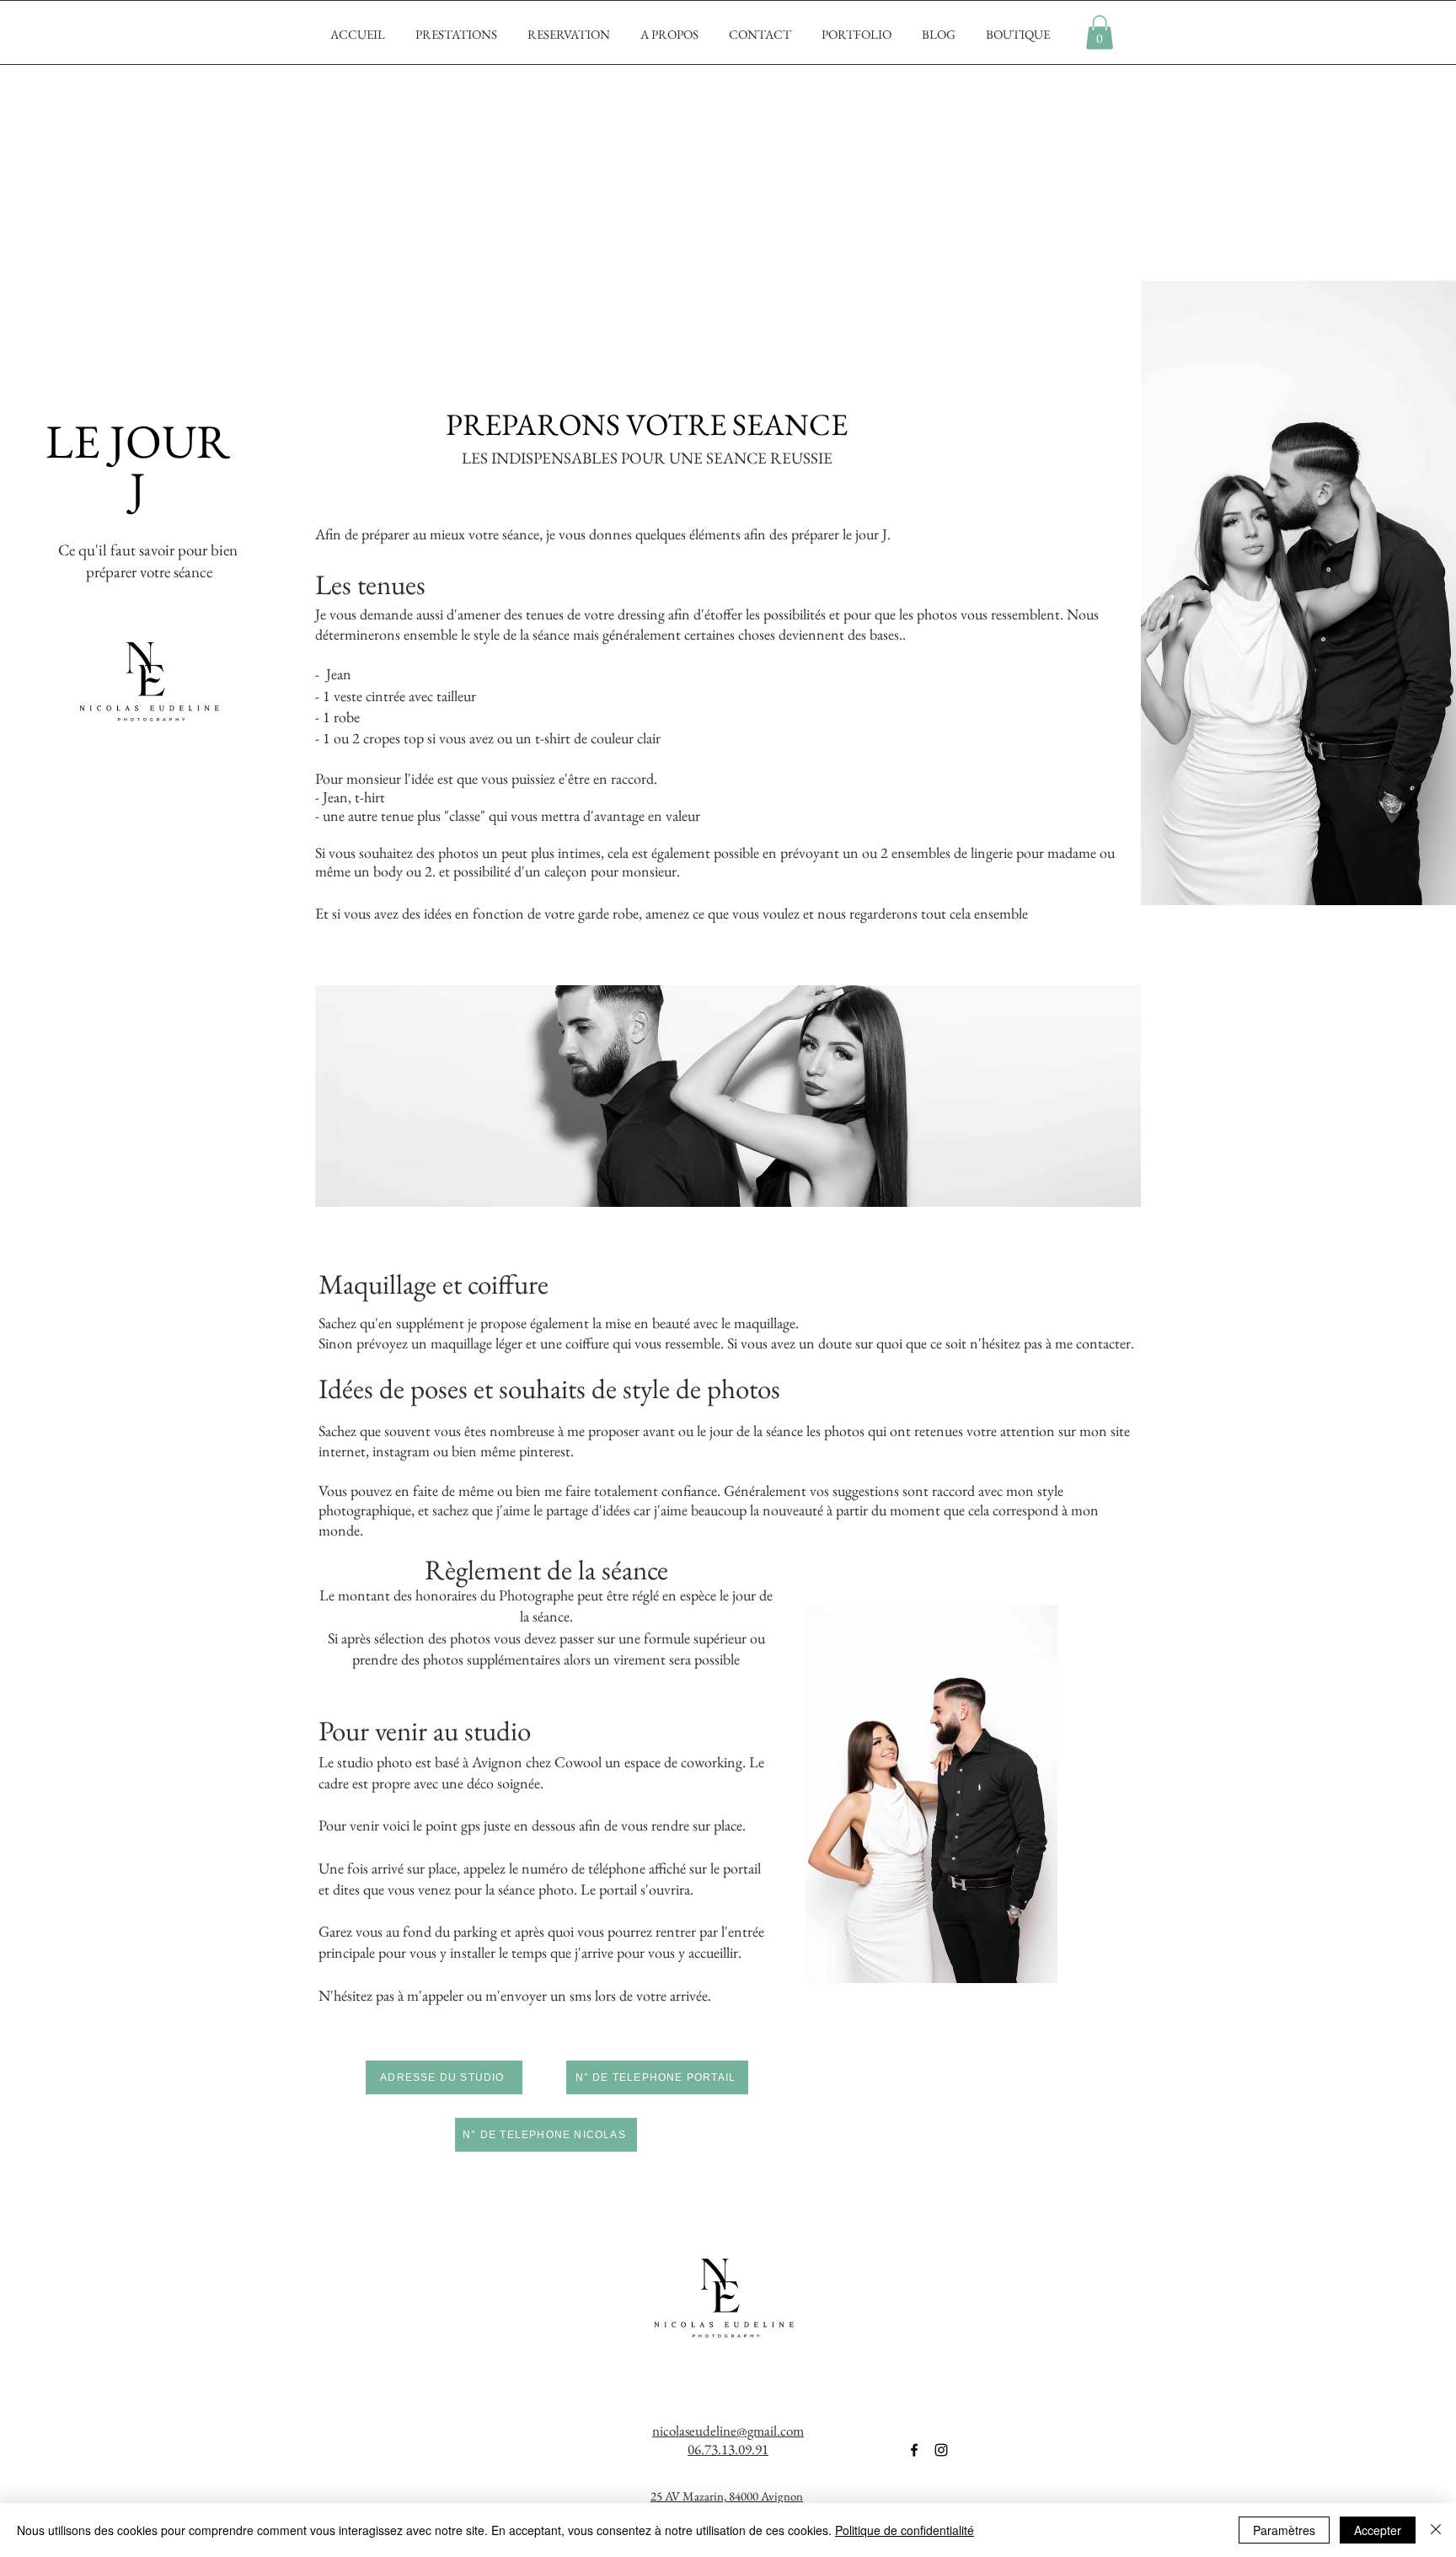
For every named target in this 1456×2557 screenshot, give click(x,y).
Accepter (1378, 2530)
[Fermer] (1436, 2530)
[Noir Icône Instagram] (941, 2450)
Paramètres (1284, 2530)
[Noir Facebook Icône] (914, 2450)
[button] (1100, 32)
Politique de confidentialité (905, 2530)
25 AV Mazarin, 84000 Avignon (727, 2496)
